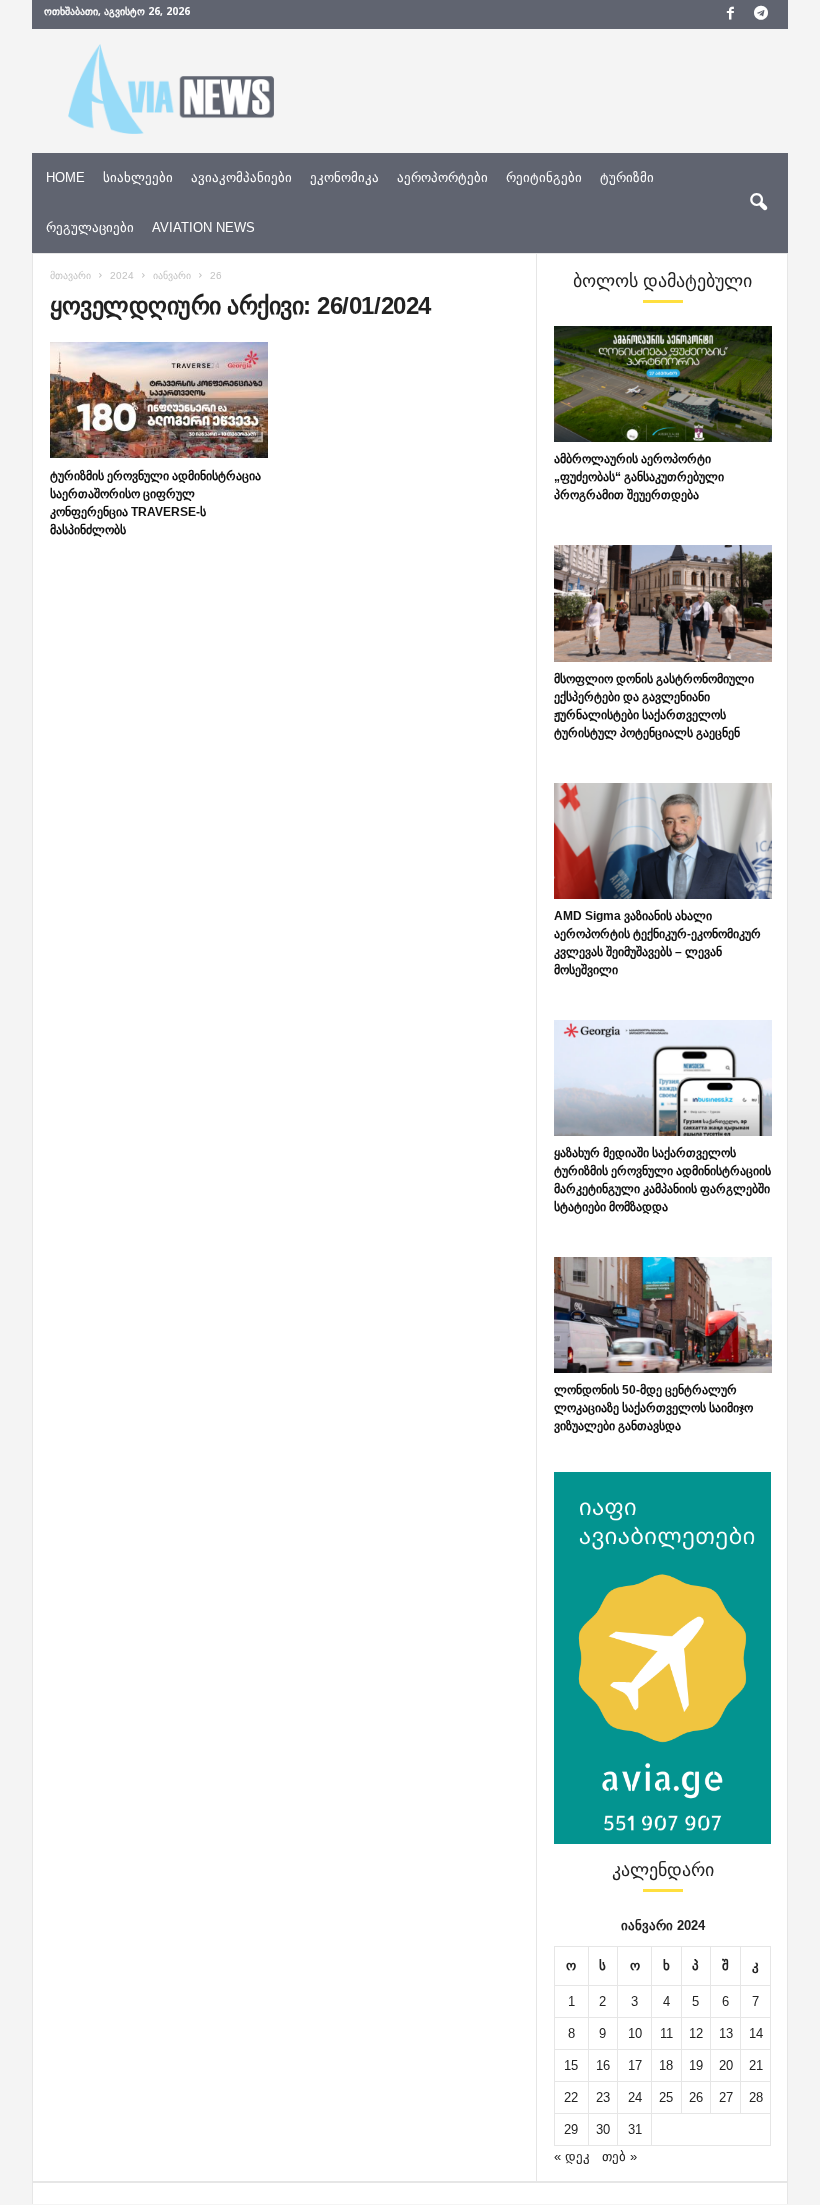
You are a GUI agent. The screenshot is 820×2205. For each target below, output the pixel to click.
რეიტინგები (544, 177)
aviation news (203, 227)
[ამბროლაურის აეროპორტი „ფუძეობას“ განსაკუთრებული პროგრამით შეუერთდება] (663, 384)
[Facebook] (730, 14)
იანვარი (172, 275)
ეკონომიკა (344, 177)
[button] (758, 203)
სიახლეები (138, 177)
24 (635, 2097)
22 (571, 2097)
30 (603, 2129)
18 (666, 2065)
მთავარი (70, 275)
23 (603, 2097)
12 (696, 2033)
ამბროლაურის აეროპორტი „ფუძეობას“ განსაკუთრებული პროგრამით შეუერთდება (639, 477)
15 (571, 2065)
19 (696, 2065)
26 (696, 2097)
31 (635, 2129)
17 (635, 2065)
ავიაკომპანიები (241, 177)
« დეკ (572, 2156)
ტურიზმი (627, 177)
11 (666, 2033)
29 (571, 2129)
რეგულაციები (90, 227)
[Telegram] (761, 14)
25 (666, 2097)
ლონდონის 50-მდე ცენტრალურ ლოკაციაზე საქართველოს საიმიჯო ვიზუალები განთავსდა (653, 1408)
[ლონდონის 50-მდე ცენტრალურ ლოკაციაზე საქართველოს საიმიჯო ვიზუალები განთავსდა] (663, 1315)
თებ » (619, 2156)
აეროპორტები (442, 177)
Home (65, 177)
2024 (122, 275)
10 (635, 2033)
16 (603, 2065)
